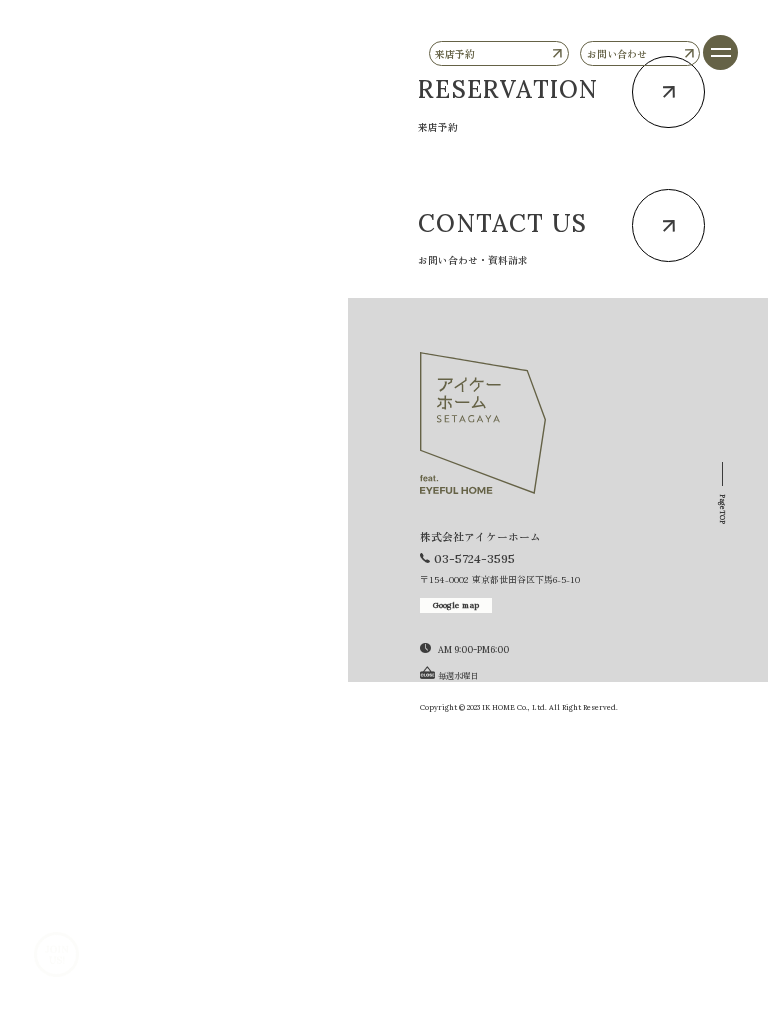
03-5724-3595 (474, 558)
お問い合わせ (617, 53)
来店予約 (455, 53)
